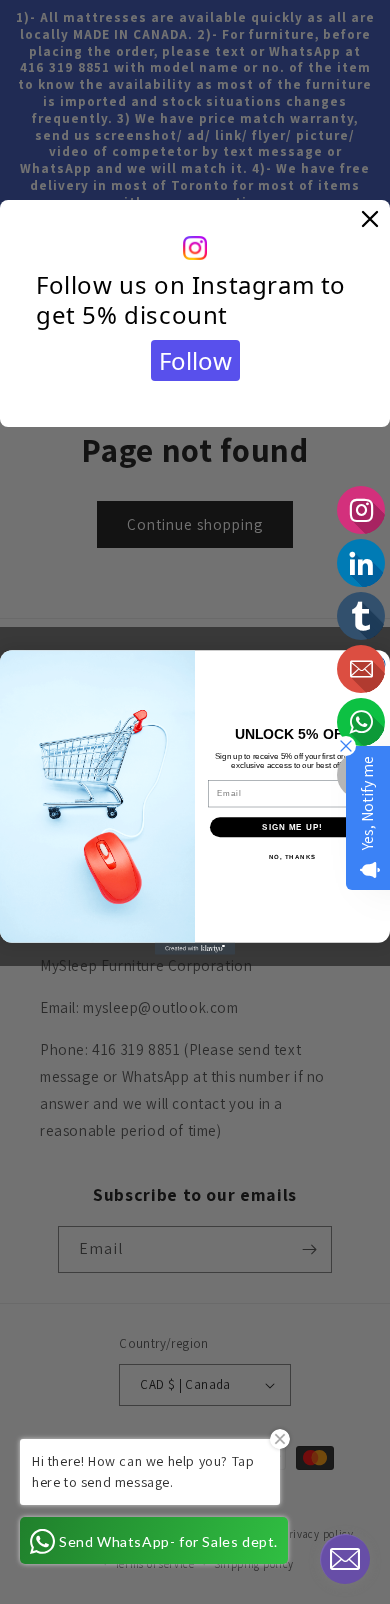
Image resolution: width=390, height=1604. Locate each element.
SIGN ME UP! (292, 826)
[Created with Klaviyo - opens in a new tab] (195, 948)
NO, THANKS (293, 856)
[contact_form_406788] (345, 1559)
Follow (195, 360)
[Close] (370, 220)
